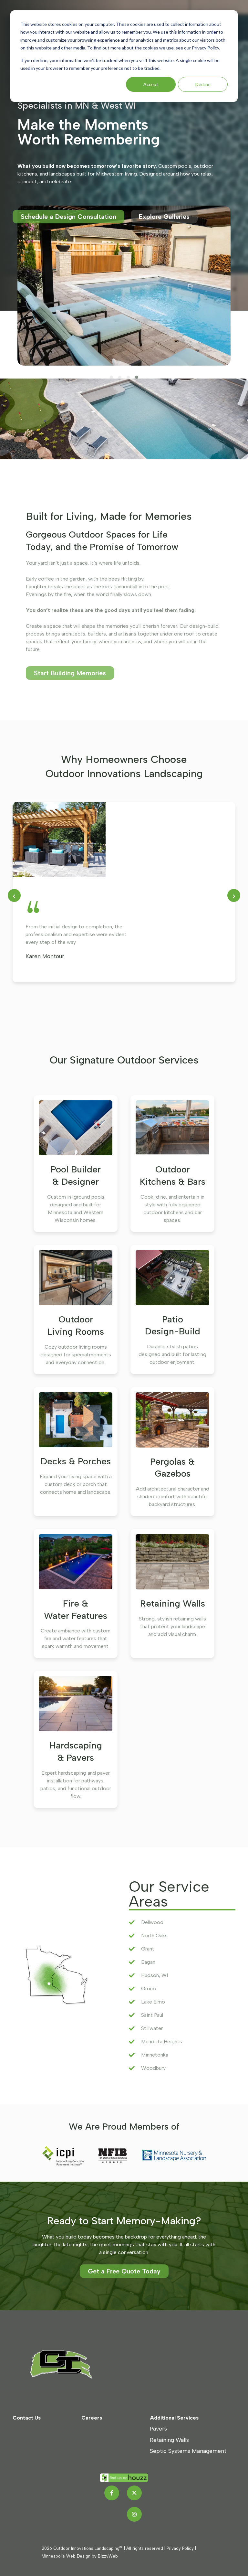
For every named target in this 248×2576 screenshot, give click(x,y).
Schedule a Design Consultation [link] (68, 217)
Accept (151, 84)
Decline (203, 84)
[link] (67, 2364)
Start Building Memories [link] (70, 673)
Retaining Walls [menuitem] (169, 2440)
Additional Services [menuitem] (174, 2418)
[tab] (111, 377)
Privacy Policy (180, 2548)
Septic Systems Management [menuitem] (188, 2451)
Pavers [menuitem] (158, 2428)
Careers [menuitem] (92, 2418)
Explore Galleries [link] (164, 217)
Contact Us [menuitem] (27, 2418)
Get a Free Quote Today (124, 2271)
